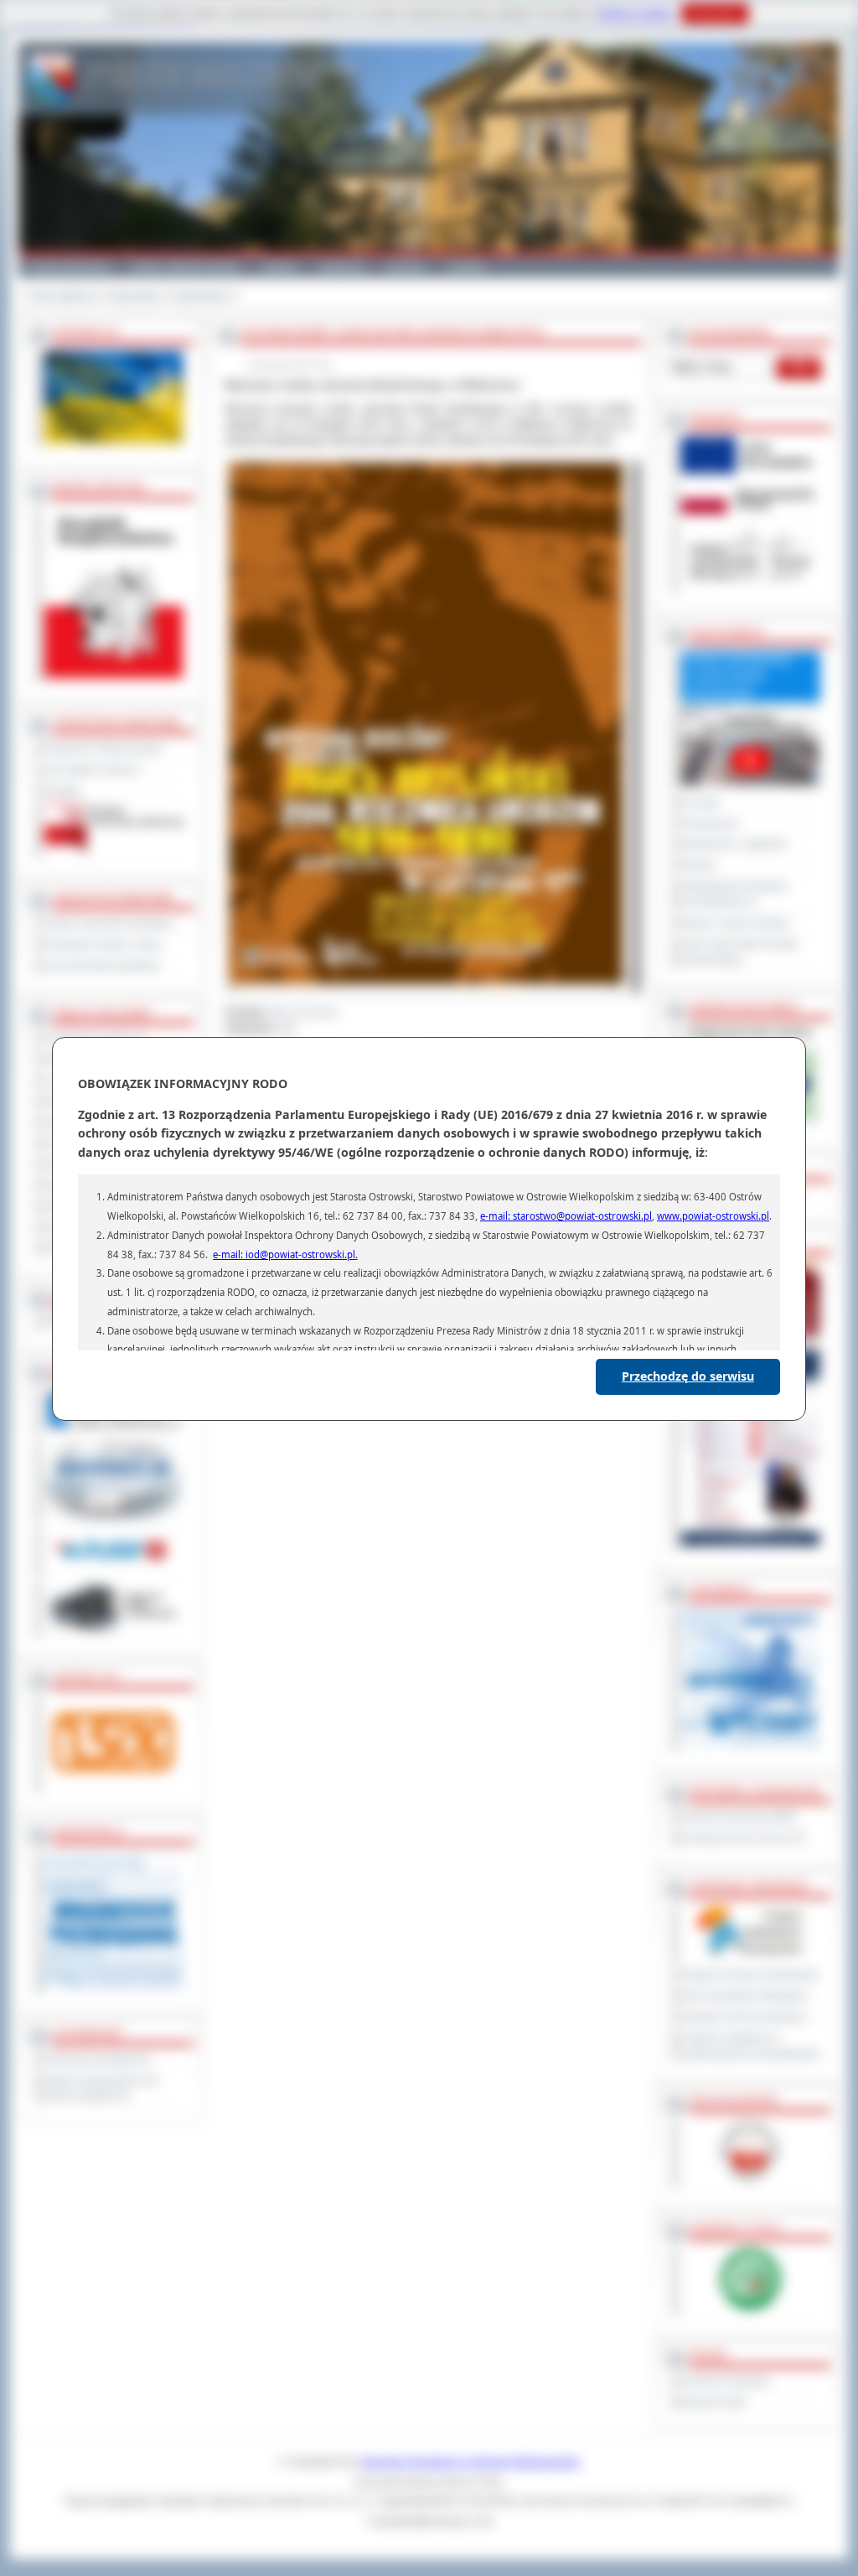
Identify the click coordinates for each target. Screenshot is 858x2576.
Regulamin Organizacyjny (103, 749)
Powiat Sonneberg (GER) (739, 1817)
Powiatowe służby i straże (103, 945)
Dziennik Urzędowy (726, 2382)
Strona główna (62, 296)
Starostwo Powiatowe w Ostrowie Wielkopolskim (470, 2462)
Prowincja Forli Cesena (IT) (743, 1838)
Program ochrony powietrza (744, 2017)
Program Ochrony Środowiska (749, 1975)
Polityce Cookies (636, 13)
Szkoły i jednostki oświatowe (109, 924)
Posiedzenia (710, 824)
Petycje (698, 865)
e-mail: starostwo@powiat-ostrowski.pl (566, 1216)
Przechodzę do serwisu (688, 1376)
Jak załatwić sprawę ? (94, 770)
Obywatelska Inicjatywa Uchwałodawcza (734, 894)
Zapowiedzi (134, 296)
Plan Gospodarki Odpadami (744, 1996)
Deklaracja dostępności (98, 2060)
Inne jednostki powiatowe (102, 966)
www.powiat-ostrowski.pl (713, 1216)
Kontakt (466, 267)
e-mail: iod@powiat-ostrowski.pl (284, 1254)
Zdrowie (406, 267)
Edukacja (342, 267)
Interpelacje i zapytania (734, 844)
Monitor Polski (713, 2402)
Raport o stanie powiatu (735, 923)
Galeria (280, 267)
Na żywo (701, 803)
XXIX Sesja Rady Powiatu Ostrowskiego (740, 952)
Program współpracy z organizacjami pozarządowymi (751, 2046)
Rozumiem (715, 13)
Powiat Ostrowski (69, 267)
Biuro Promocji (304, 1013)
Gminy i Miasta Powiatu (186, 267)
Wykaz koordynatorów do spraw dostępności (102, 2089)
